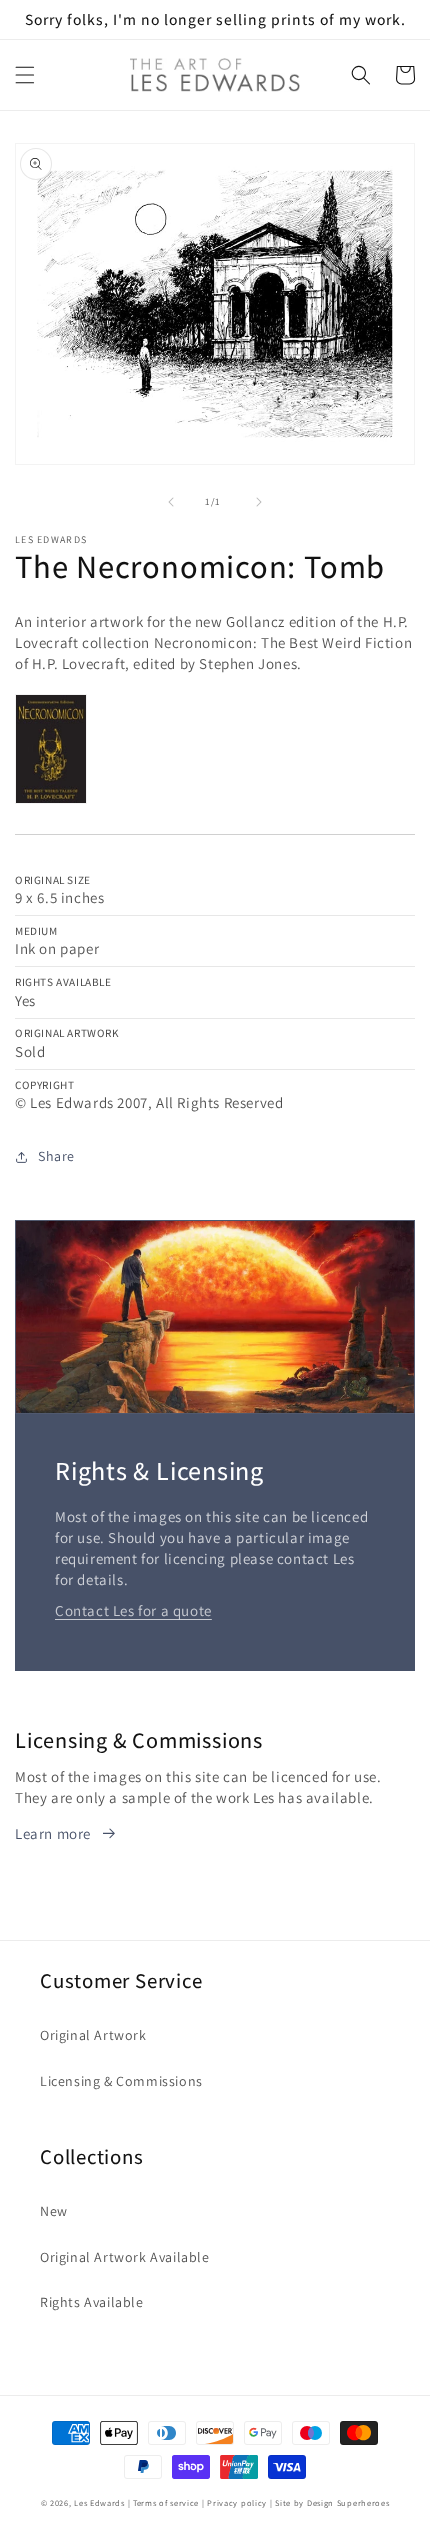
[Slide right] (259, 502)
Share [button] (56, 1156)
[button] (25, 75)
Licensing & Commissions (121, 2081)
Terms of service (166, 2502)
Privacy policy (237, 2502)
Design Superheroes (348, 2502)
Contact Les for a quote (133, 1610)
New (54, 2211)
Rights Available (92, 2302)
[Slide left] (171, 502)
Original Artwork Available (125, 2257)
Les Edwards (99, 2502)
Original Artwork (93, 2035)
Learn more (53, 1833)
